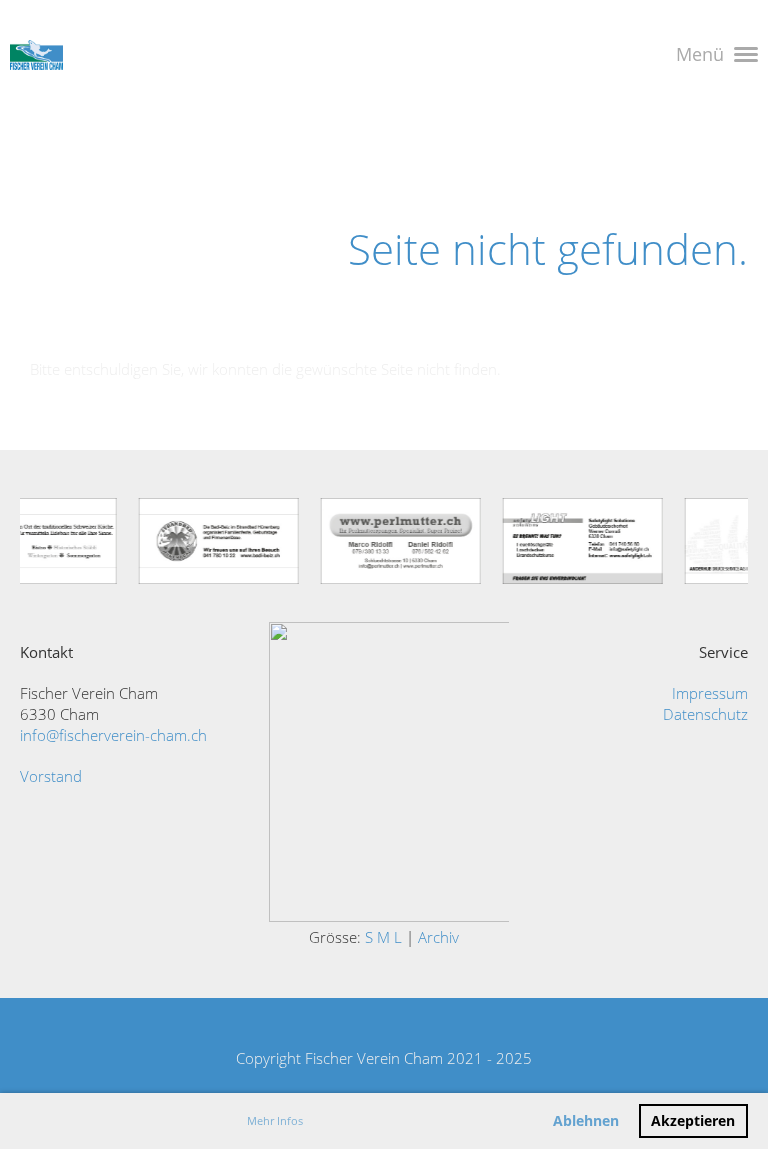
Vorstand (51, 776)
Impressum (710, 693)
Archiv (438, 937)
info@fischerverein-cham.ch (113, 735)
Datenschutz (705, 714)
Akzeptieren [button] (693, 1121)
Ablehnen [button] (586, 1121)
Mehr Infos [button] (275, 1120)
